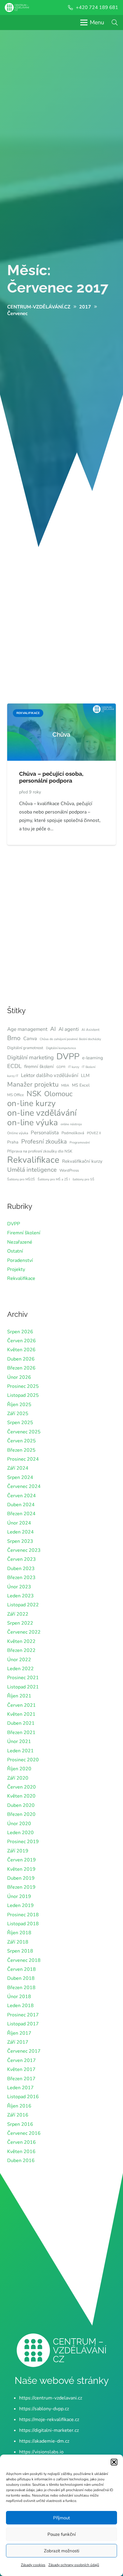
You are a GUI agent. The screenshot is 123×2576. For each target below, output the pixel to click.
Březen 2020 (21, 1814)
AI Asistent (90, 1030)
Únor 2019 (19, 1896)
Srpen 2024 (20, 1477)
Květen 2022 (21, 1641)
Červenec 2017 (24, 2051)
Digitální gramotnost (25, 1048)
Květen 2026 (21, 1350)
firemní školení (39, 1066)
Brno (14, 1038)
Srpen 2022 (20, 1623)
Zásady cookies (33, 2565)
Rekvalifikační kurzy (82, 1161)
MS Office (16, 1095)
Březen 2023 (21, 1578)
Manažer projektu (33, 1084)
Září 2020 (18, 1778)
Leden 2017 (20, 2088)
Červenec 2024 (24, 1486)
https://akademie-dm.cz (44, 2441)
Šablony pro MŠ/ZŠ (21, 1179)
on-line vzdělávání (42, 1113)
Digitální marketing (30, 1057)
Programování (80, 1142)
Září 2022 (18, 1614)
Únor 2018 (19, 1997)
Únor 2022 (19, 1660)
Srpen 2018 (20, 1951)
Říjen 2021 (19, 1696)
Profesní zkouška (44, 1141)
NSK (34, 1094)
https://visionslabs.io (41, 2452)
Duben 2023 (21, 1569)
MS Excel (81, 1085)
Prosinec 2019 (23, 1842)
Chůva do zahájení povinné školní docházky (70, 1039)
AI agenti (69, 1029)
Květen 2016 (21, 2152)
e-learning (93, 1058)
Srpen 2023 (20, 1541)
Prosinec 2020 (23, 1760)
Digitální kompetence (61, 1048)
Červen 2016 (21, 2142)
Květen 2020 (21, 1796)
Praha (13, 1142)
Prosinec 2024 (23, 1459)
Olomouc (58, 1094)
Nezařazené (20, 1242)
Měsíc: (58, 279)
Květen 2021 (21, 1714)
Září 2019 (18, 1851)
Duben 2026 (21, 1359)
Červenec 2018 (24, 1960)
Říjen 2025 (19, 1405)
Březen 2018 (21, 1988)
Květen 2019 (21, 1869)
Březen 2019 (21, 1887)
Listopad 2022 (23, 1605)
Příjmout (61, 2518)
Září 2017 (18, 2042)
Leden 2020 (20, 1833)
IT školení (89, 1067)
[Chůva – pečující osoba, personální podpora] (61, 708)
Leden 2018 (20, 2006)
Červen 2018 (21, 1969)
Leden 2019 (20, 1905)
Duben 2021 (21, 1723)
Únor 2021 (19, 1742)
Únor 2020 (19, 1824)
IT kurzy (74, 1067)
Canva (30, 1039)
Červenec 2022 (24, 1632)
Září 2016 (18, 2115)
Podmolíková (73, 1133)
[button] (114, 2462)
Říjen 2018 (19, 1933)
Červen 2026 (21, 1341)
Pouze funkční (61, 2534)
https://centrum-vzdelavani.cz (51, 2398)
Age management (27, 1029)
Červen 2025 (21, 1441)
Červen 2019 (21, 1860)
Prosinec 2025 (23, 1386)
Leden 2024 (20, 1532)
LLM (85, 1075)
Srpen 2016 (20, 2124)
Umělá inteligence (32, 1170)
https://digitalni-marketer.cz (49, 2430)
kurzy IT (13, 1076)
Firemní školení (24, 1233)
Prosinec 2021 (23, 1678)
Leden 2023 (20, 1596)
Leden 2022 (20, 1669)
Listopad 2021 (23, 1687)
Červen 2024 (21, 1496)
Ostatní (15, 1251)
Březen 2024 (21, 1514)
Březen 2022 (21, 1650)
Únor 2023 (19, 1587)
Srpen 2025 (20, 1423)
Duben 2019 (21, 1878)
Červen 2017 (21, 2060)
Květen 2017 (21, 2069)
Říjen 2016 (19, 2106)
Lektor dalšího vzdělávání (50, 1075)
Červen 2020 (21, 1787)
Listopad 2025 (23, 1395)
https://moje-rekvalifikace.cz (49, 2420)
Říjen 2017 (19, 2033)
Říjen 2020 (19, 1769)
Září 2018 (18, 1942)
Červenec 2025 (24, 1432)
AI (53, 1029)
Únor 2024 (19, 1523)
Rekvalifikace (33, 1160)
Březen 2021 (21, 1733)
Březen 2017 (21, 2079)
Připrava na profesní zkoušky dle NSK (40, 1151)
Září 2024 (18, 1468)
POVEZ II (94, 1133)
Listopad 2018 (23, 1924)
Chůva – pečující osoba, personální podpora (51, 777)
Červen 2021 (21, 1705)
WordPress (69, 1171)
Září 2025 (18, 1414)
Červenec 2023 (24, 1550)
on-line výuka (33, 1123)
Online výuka (18, 1133)
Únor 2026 (19, 1377)
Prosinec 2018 (23, 1915)
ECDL (14, 1066)
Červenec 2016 (24, 2133)
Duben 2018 (21, 1978)
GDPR (61, 1067)
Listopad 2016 (23, 2097)
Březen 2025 (21, 1450)
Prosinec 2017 (23, 2015)
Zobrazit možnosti (61, 2551)
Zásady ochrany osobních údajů (74, 2565)
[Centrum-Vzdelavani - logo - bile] (17, 7)
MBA (65, 1085)
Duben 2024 (21, 1505)
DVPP (68, 1057)
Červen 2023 (21, 1559)
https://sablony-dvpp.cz (44, 2409)
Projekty (16, 1269)
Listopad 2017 (23, 2024)
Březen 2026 (21, 1368)
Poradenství (20, 1260)
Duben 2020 (21, 1805)
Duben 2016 (21, 2161)
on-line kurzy (31, 1103)
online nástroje (71, 1124)
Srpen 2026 (20, 1332)
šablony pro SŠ (83, 1179)
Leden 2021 (20, 1751)
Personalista (45, 1133)
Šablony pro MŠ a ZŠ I (54, 1179)
